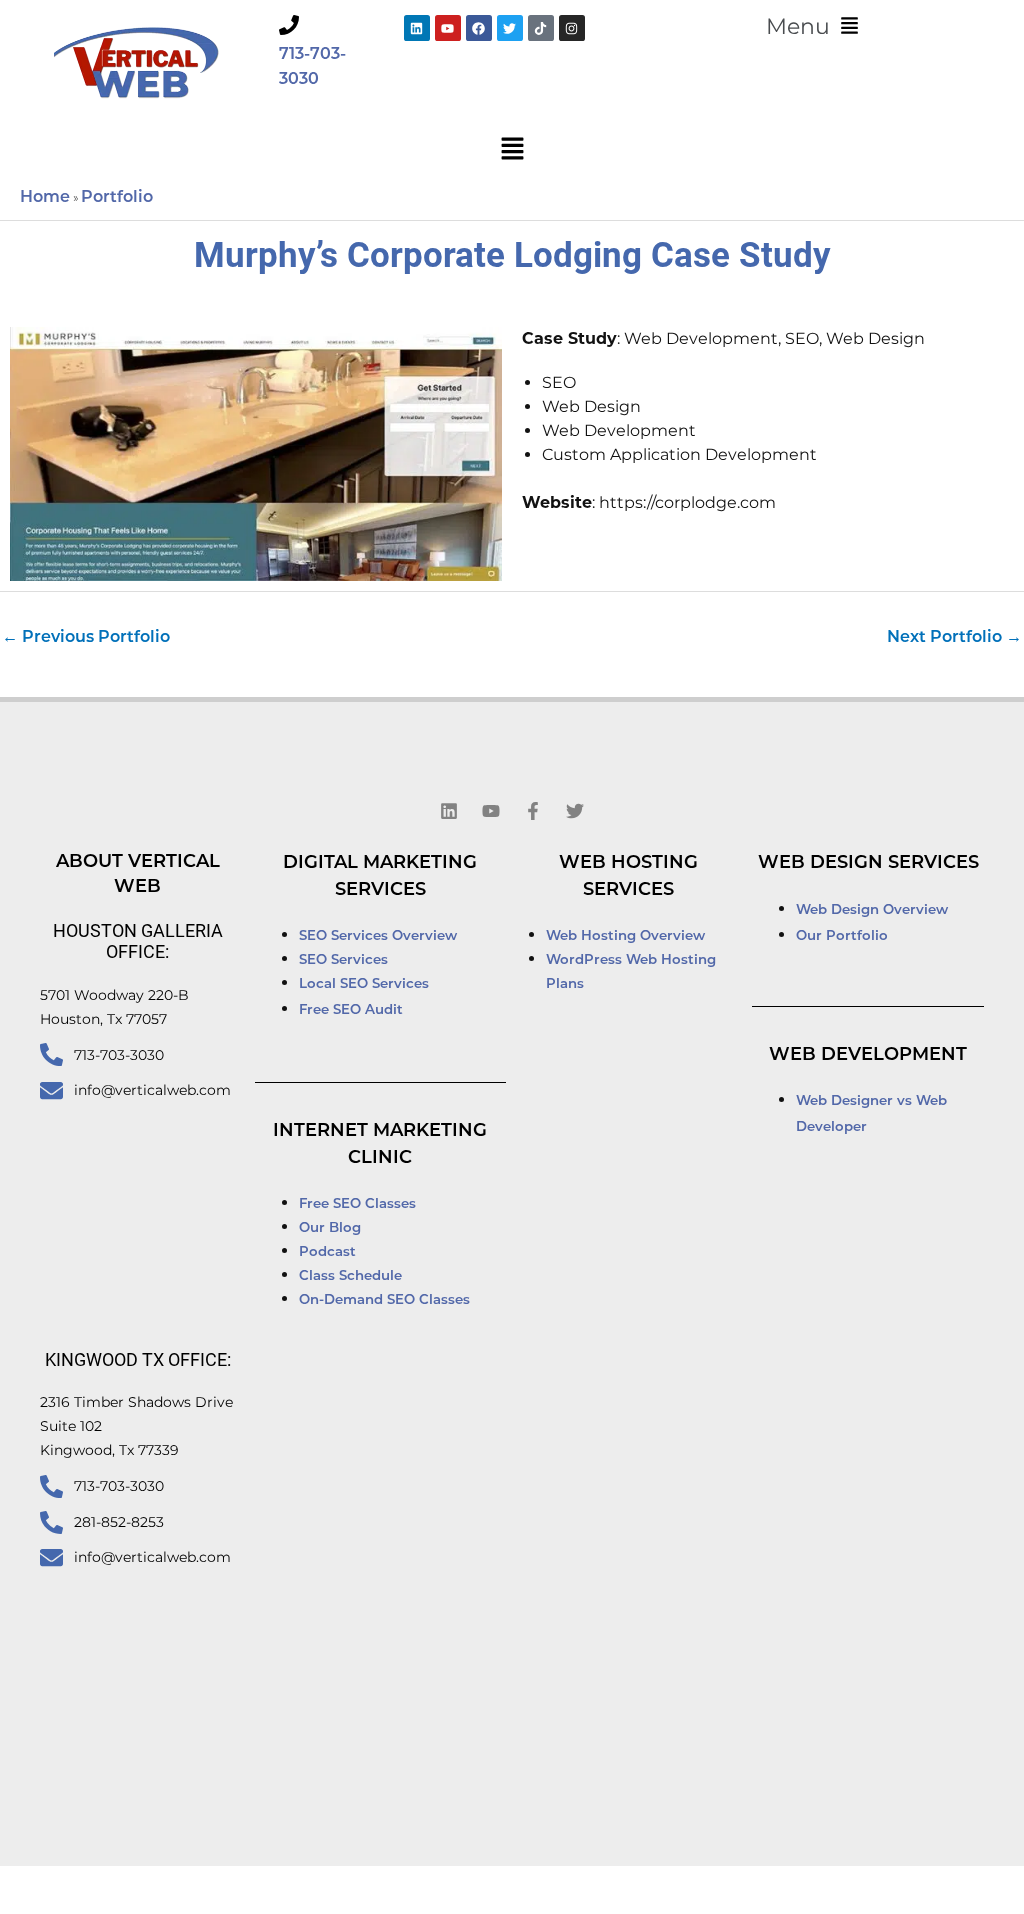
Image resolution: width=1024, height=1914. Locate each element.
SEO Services (345, 960)
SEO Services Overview (378, 936)
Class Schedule (350, 1276)
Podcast (327, 1252)
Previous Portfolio (86, 638)
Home (45, 198)
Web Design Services (868, 864)
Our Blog (330, 1228)
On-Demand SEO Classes (384, 1300)
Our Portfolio (842, 936)
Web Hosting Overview (625, 936)
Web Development (868, 1056)
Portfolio (117, 198)
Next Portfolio (954, 638)
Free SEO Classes (357, 1204)
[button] (812, 27)
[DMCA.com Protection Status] (760, 1891)
